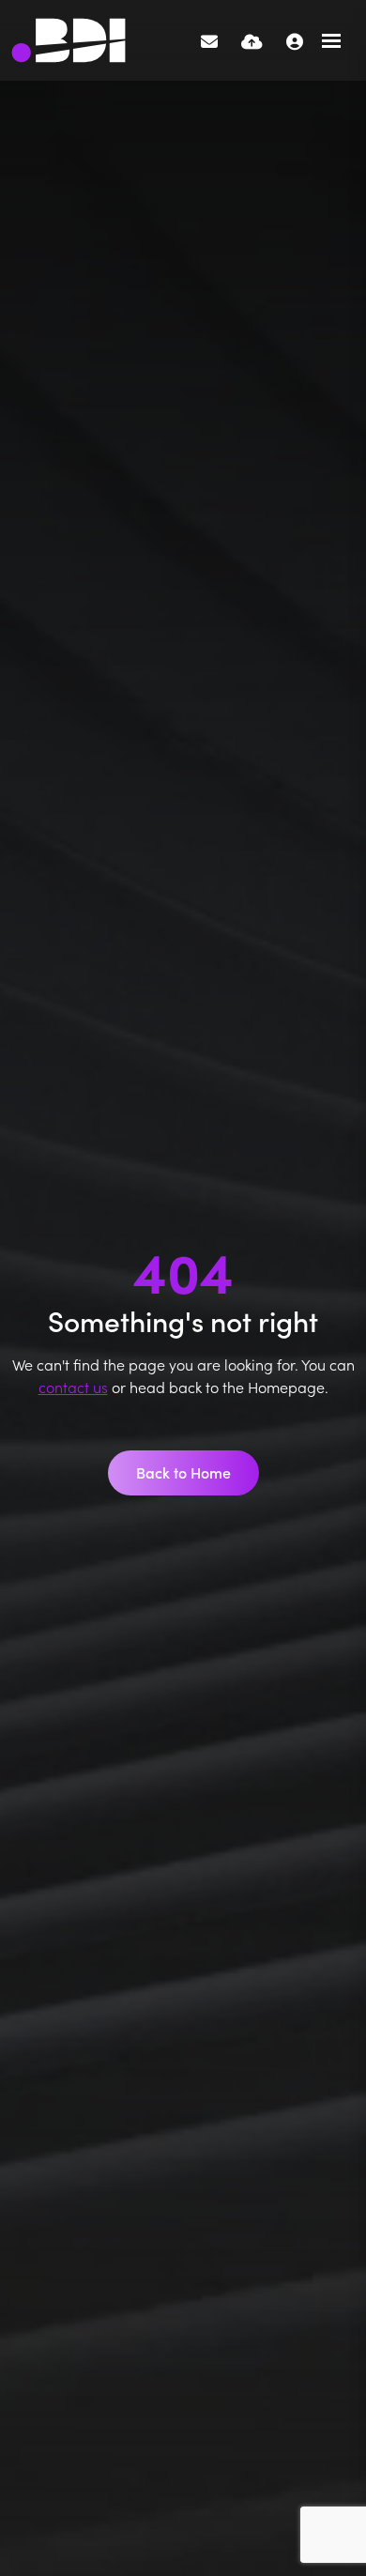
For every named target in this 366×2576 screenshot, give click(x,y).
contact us (73, 1387)
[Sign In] (295, 41)
